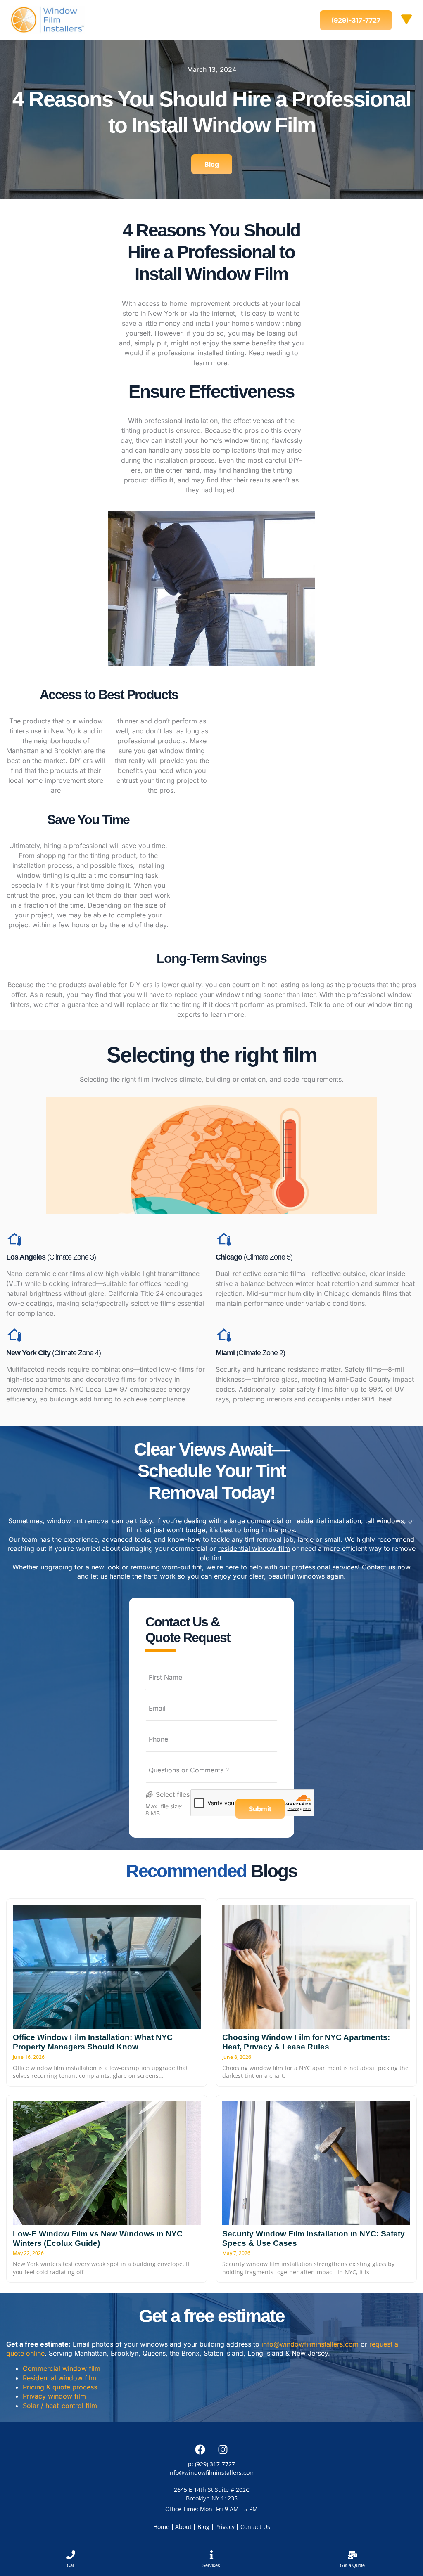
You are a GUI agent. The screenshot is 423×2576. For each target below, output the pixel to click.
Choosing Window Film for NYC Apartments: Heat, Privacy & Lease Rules (306, 2042)
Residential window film (59, 2378)
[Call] (71, 2555)
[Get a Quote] (352, 2555)
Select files (173, 1794)
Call (71, 2565)
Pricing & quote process (60, 2387)
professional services (325, 1567)
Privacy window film (54, 2396)
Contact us (379, 1567)
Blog (203, 2527)
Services (211, 2565)
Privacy (225, 2527)
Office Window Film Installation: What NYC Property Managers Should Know (93, 2042)
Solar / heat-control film (60, 2406)
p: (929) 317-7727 (211, 2464)
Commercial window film (62, 2368)
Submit (260, 1809)
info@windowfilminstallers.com (310, 2344)
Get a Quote (352, 2565)
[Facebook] (200, 2449)
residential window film (254, 1548)
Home (161, 2527)
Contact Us (255, 2527)
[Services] (211, 2555)
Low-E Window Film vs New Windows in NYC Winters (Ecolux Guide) (98, 2238)
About (183, 2527)
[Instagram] (223, 2449)
